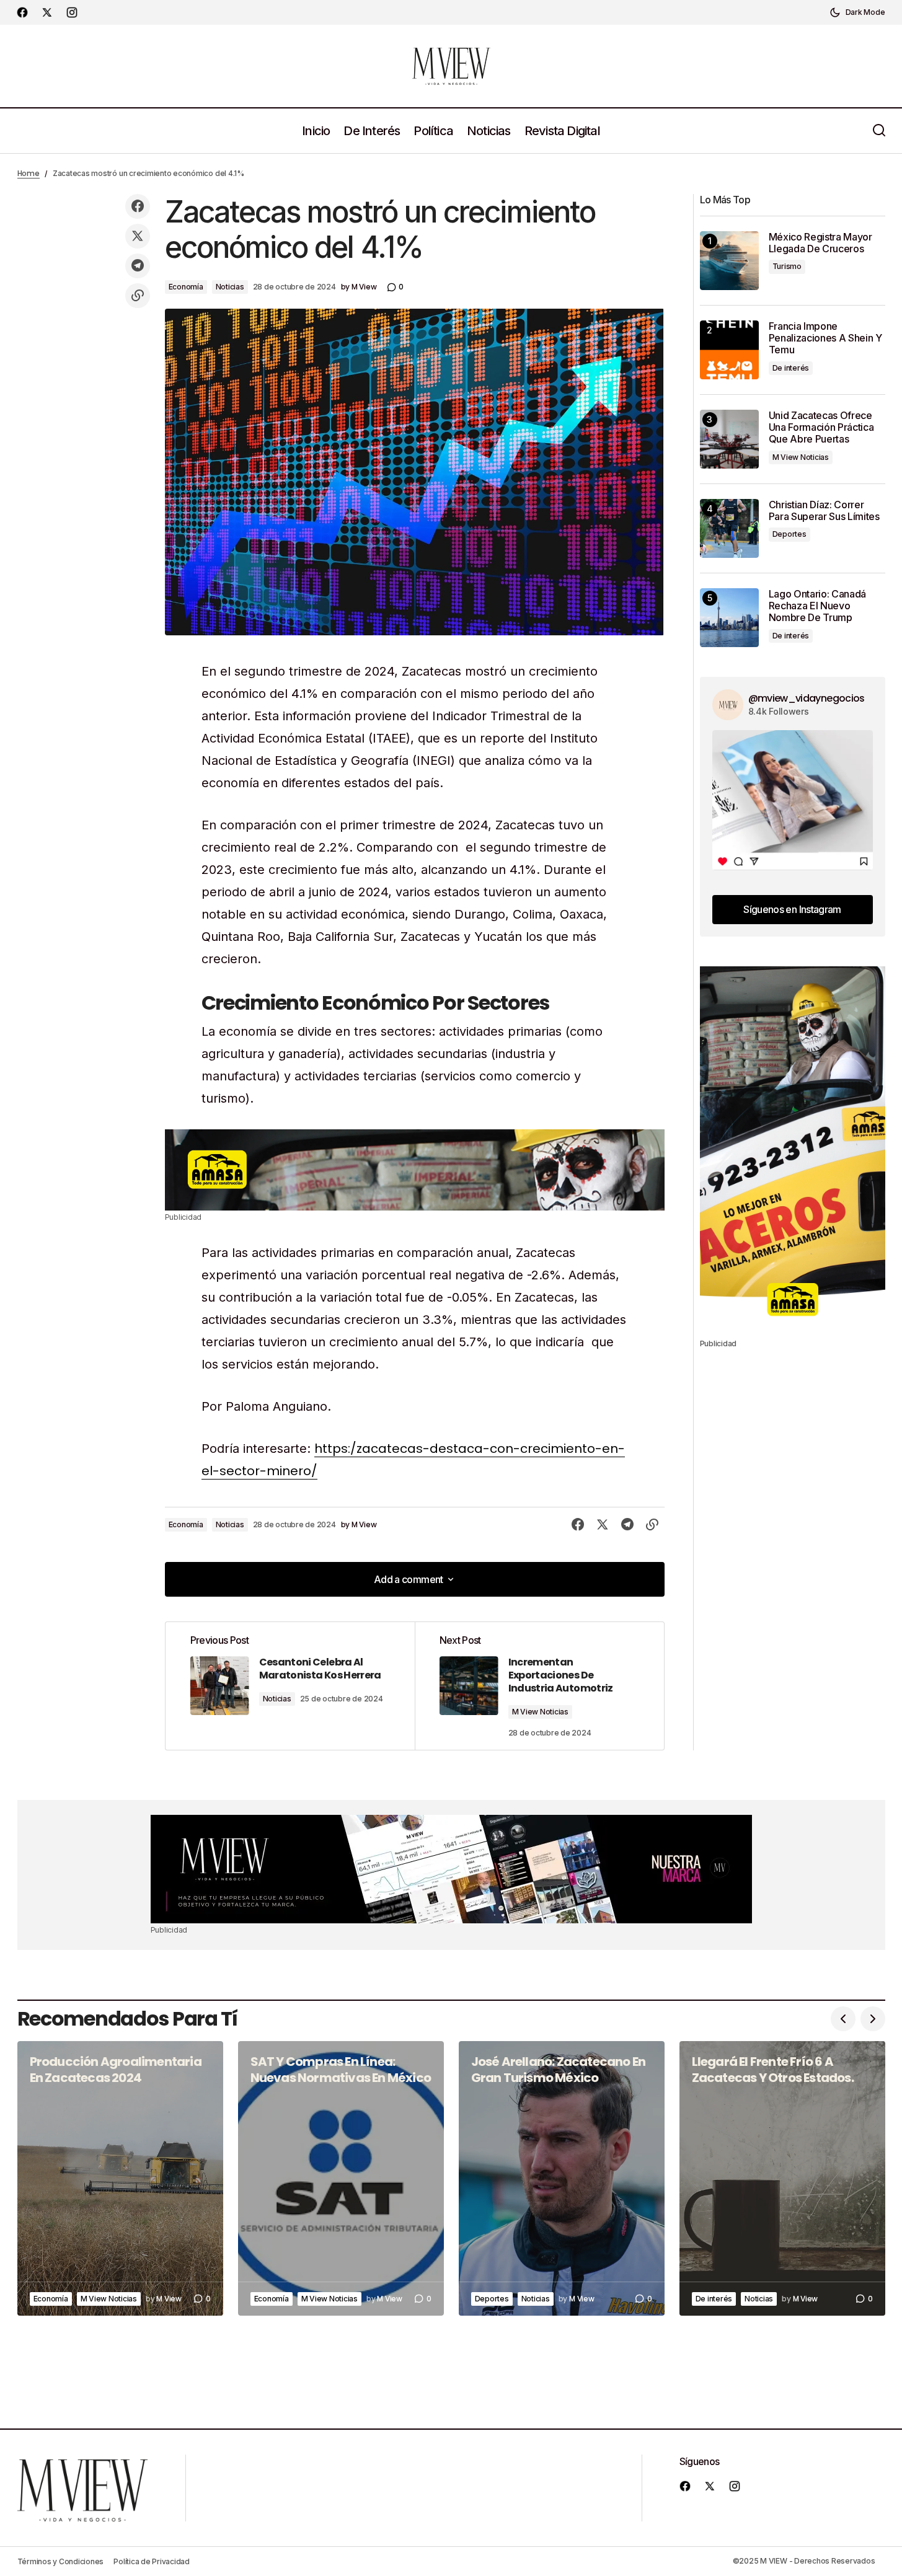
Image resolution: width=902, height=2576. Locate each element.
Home (29, 173)
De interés (791, 368)
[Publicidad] (415, 1170)
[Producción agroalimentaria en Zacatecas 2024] (120, 2178)
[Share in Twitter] (138, 236)
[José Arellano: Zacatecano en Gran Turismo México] (562, 2178)
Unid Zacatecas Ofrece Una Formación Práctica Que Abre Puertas (821, 427)
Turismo (787, 266)
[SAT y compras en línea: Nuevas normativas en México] (341, 2178)
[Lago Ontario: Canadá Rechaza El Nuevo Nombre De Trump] (729, 618)
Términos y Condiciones (61, 2561)
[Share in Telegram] (138, 266)
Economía (186, 287)
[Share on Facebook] (138, 206)
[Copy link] (138, 296)
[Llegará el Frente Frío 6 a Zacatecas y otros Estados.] (782, 2178)
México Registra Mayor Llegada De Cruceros (820, 243)
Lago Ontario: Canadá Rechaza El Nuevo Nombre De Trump (818, 606)
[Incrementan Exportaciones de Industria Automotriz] (539, 1686)
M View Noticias (540, 1712)
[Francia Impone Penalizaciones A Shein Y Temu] (729, 350)
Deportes (789, 534)
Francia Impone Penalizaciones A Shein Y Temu (825, 338)
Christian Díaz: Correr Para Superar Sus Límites (824, 511)
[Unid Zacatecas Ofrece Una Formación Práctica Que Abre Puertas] (729, 439)
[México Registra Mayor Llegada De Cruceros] (729, 261)
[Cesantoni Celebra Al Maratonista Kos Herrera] (290, 1686)
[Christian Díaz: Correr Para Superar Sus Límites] (729, 528)
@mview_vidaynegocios (807, 698)
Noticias (230, 287)
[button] (857, 12)
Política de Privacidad (152, 2561)
